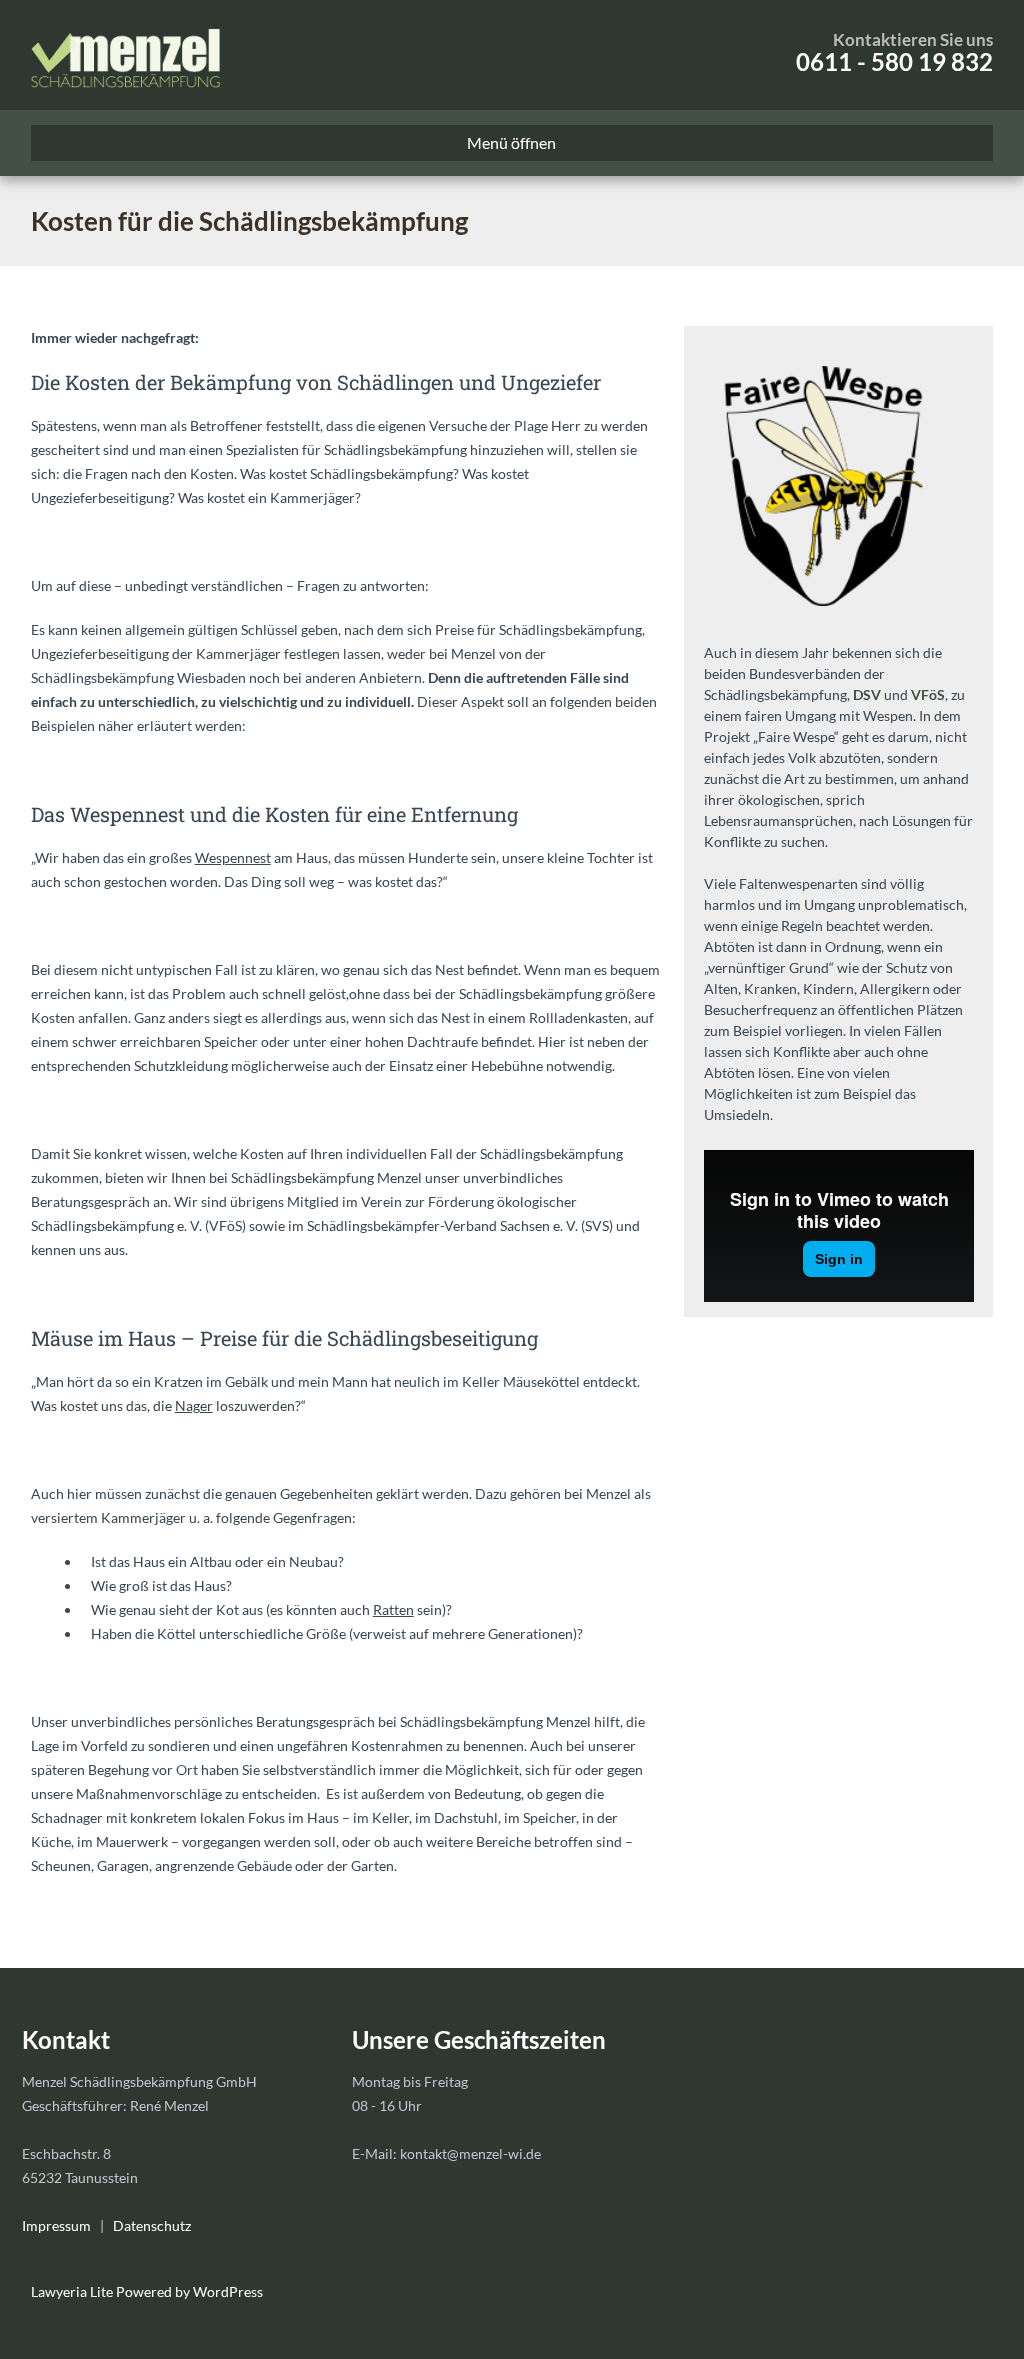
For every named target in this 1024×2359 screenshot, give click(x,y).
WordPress (226, 2291)
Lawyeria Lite (73, 2291)
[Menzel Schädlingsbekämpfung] (125, 55)
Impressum (56, 2225)
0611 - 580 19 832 (894, 61)
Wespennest (233, 857)
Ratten (393, 1609)
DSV (867, 694)
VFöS (928, 694)
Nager (194, 1405)
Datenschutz (152, 2225)
